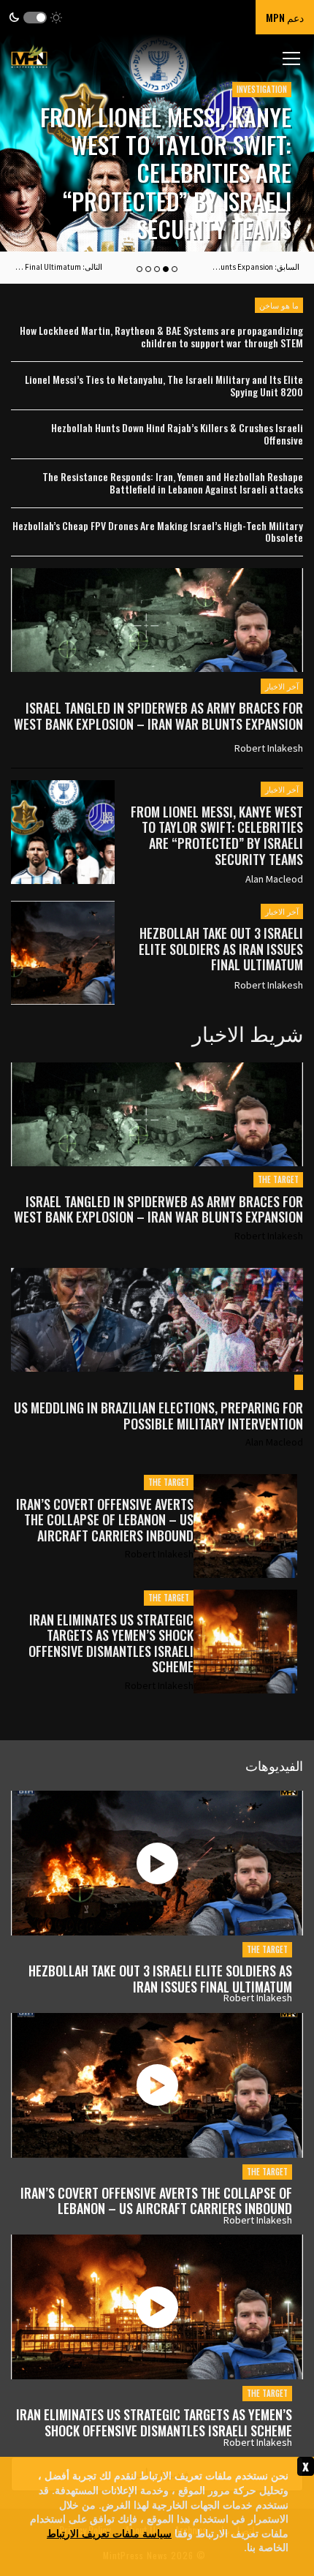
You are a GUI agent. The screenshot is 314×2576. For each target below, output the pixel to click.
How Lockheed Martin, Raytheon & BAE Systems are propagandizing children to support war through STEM (161, 337)
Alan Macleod (274, 879)
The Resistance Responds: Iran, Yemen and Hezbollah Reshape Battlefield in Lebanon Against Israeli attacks (173, 483)
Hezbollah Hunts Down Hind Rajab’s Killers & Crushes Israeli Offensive (177, 434)
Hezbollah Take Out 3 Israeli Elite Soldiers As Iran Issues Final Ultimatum (221, 949)
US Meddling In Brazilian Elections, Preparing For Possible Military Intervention (158, 1416)
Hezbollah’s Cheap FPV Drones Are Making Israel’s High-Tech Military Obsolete (158, 532)
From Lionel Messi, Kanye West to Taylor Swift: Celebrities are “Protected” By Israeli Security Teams (166, 173)
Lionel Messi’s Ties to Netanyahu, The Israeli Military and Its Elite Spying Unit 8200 (164, 386)
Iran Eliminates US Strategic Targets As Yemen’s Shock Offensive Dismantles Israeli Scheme (111, 1644)
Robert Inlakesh (269, 748)
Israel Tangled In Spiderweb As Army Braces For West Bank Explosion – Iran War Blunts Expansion (158, 716)
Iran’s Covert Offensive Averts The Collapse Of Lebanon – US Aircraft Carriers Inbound (105, 1521)
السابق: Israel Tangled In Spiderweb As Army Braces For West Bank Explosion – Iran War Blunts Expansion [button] (256, 267)
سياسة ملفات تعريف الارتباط (109, 2532)
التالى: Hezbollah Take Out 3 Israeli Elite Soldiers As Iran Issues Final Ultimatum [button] (58, 267)
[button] (35, 17)
